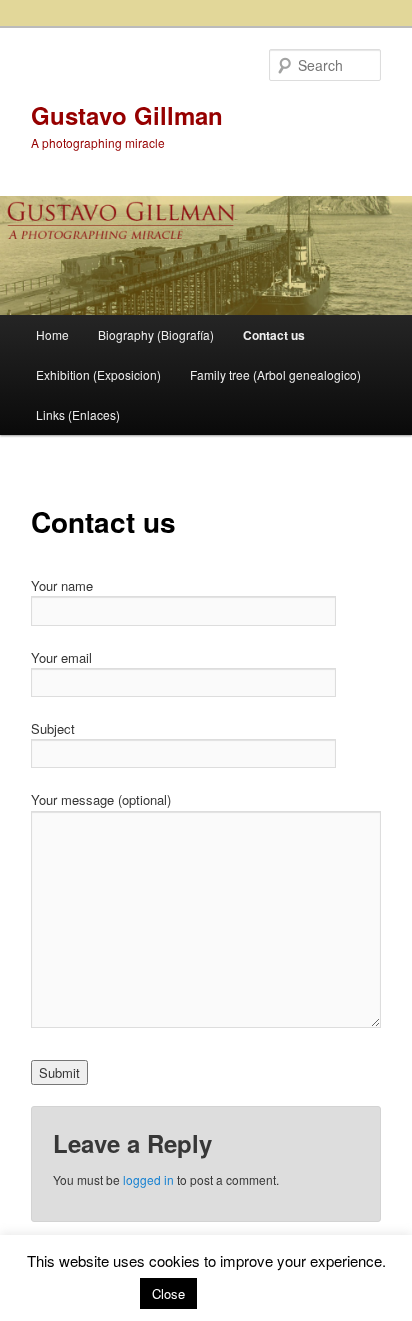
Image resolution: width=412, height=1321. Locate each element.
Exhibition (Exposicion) (98, 374)
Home (52, 334)
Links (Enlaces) (78, 414)
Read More (239, 1293)
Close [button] (168, 1293)
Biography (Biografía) (156, 334)
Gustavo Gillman (127, 115)
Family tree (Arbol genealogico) (275, 374)
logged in (148, 1179)
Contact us (274, 335)
